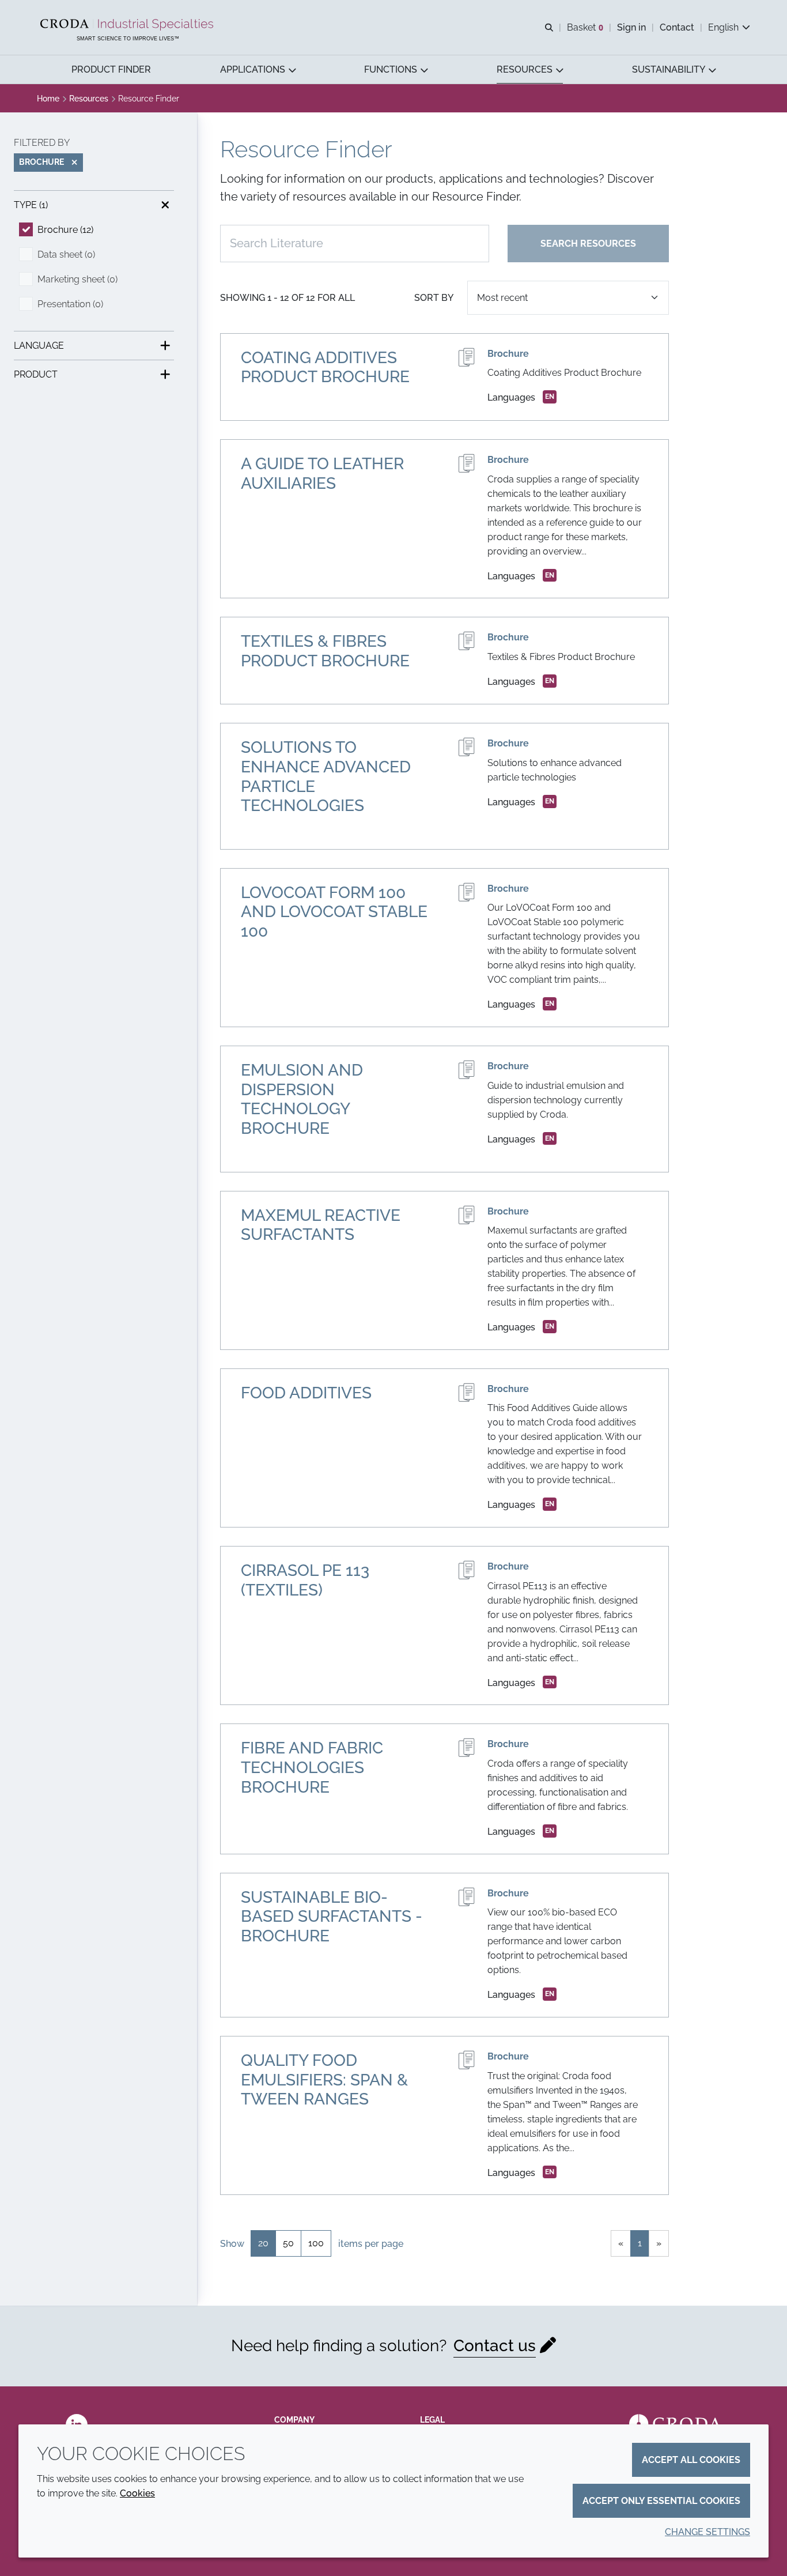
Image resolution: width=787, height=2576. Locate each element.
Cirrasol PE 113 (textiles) (305, 1580)
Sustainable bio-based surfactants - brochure (332, 1917)
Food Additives (306, 1393)
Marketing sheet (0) (77, 279)
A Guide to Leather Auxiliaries (322, 474)
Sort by (434, 298)
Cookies (137, 2493)
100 (316, 2243)
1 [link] (640, 2243)
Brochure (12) (65, 230)
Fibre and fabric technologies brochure (312, 1767)
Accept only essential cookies (661, 2501)
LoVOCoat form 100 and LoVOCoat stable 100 (334, 912)
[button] (111, 69)
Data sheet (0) (66, 254)
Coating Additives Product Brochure (325, 367)
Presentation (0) (70, 304)
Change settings (707, 2532)
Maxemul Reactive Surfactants (321, 1225)
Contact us (495, 2346)
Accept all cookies (691, 2460)
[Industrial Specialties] (128, 25)
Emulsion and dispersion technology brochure (302, 1099)
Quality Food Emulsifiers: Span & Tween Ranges (324, 2080)
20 (263, 2243)
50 (288, 2243)
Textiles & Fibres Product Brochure (325, 651)
